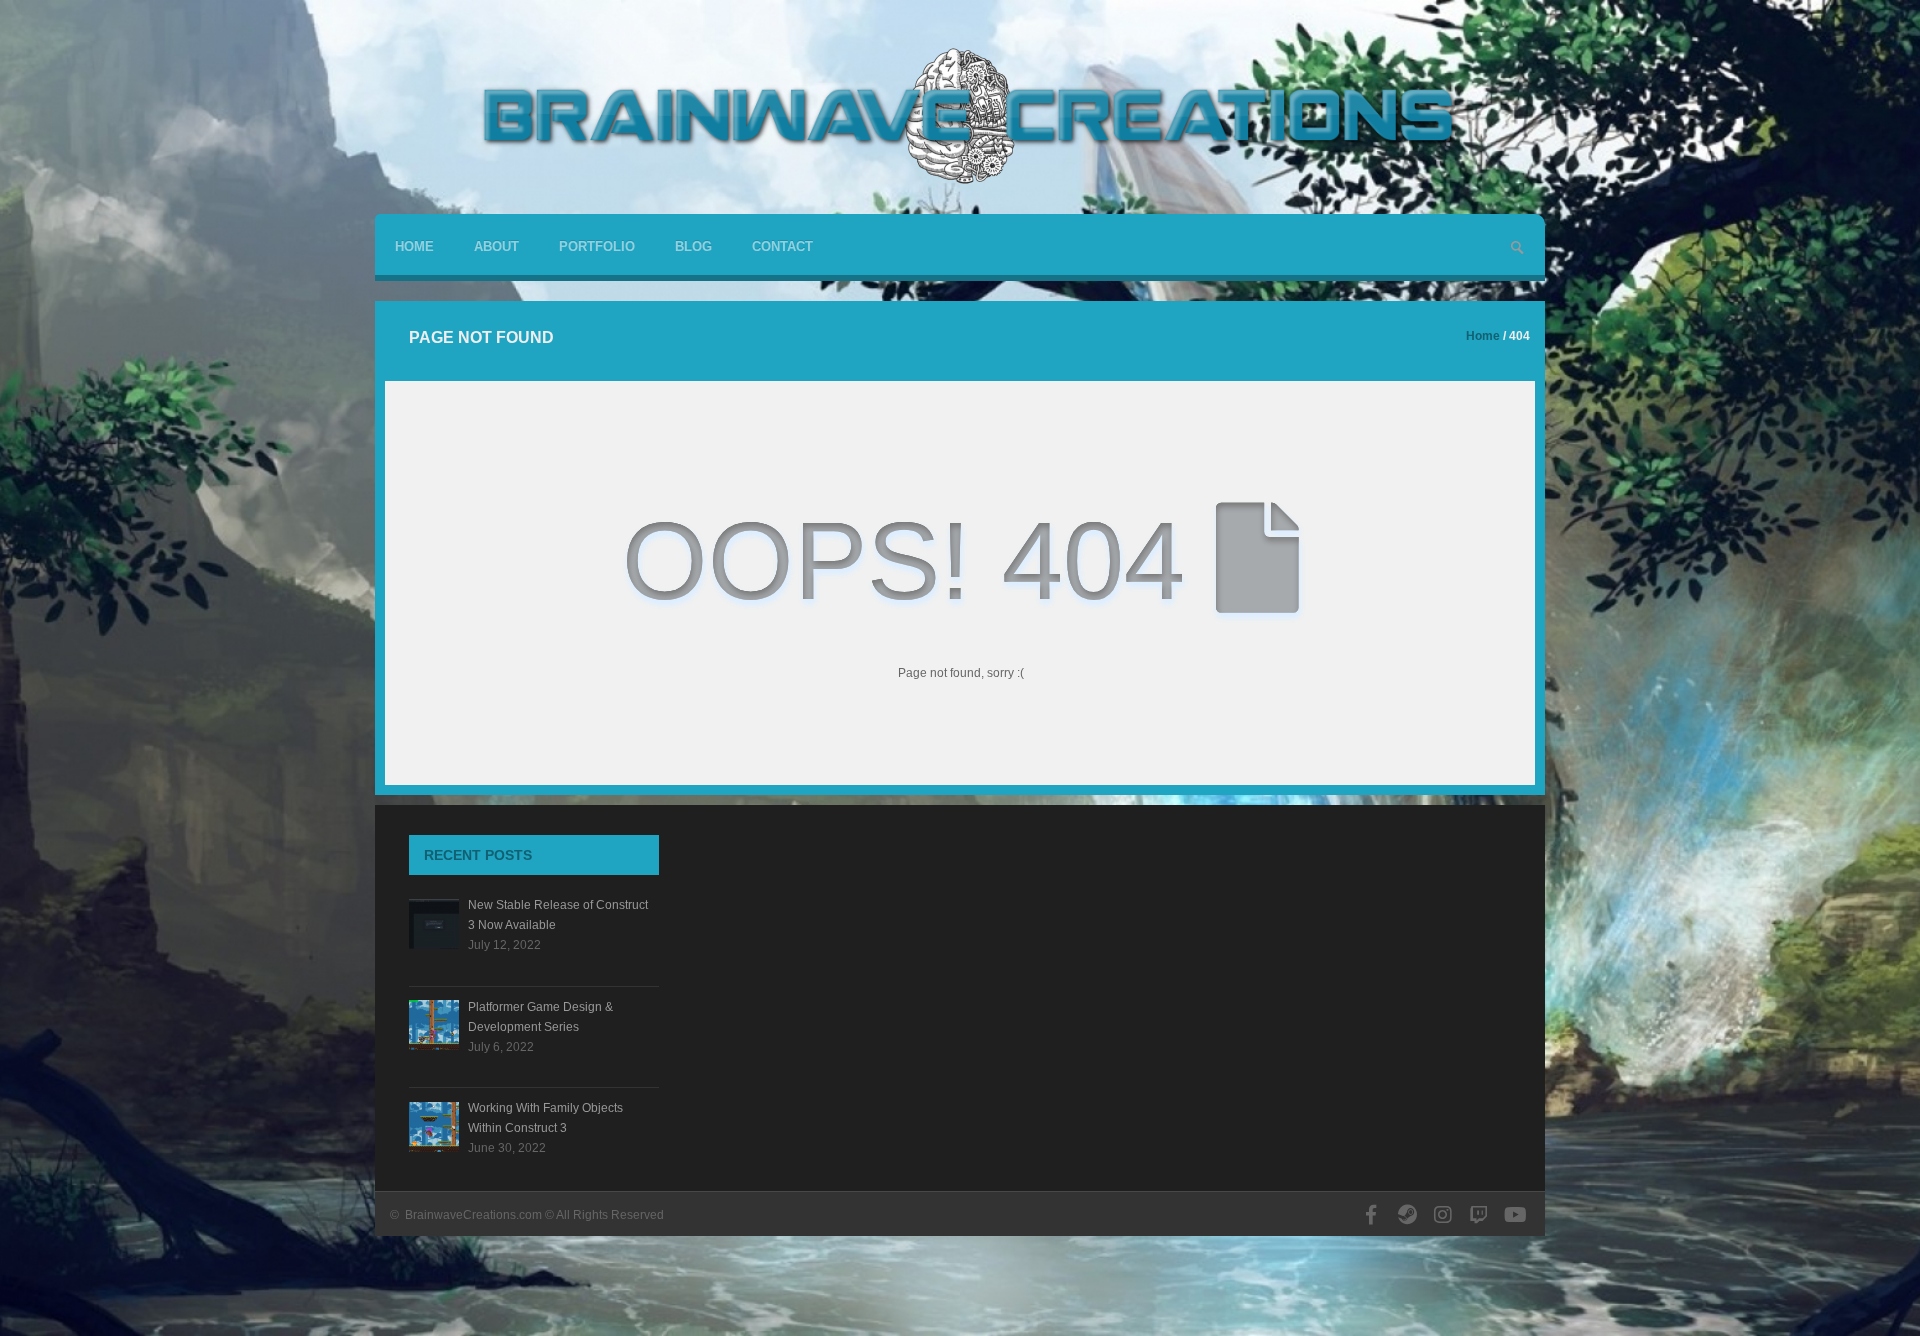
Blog (693, 246)
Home (414, 246)
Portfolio (597, 246)
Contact (782, 246)
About (496, 246)
